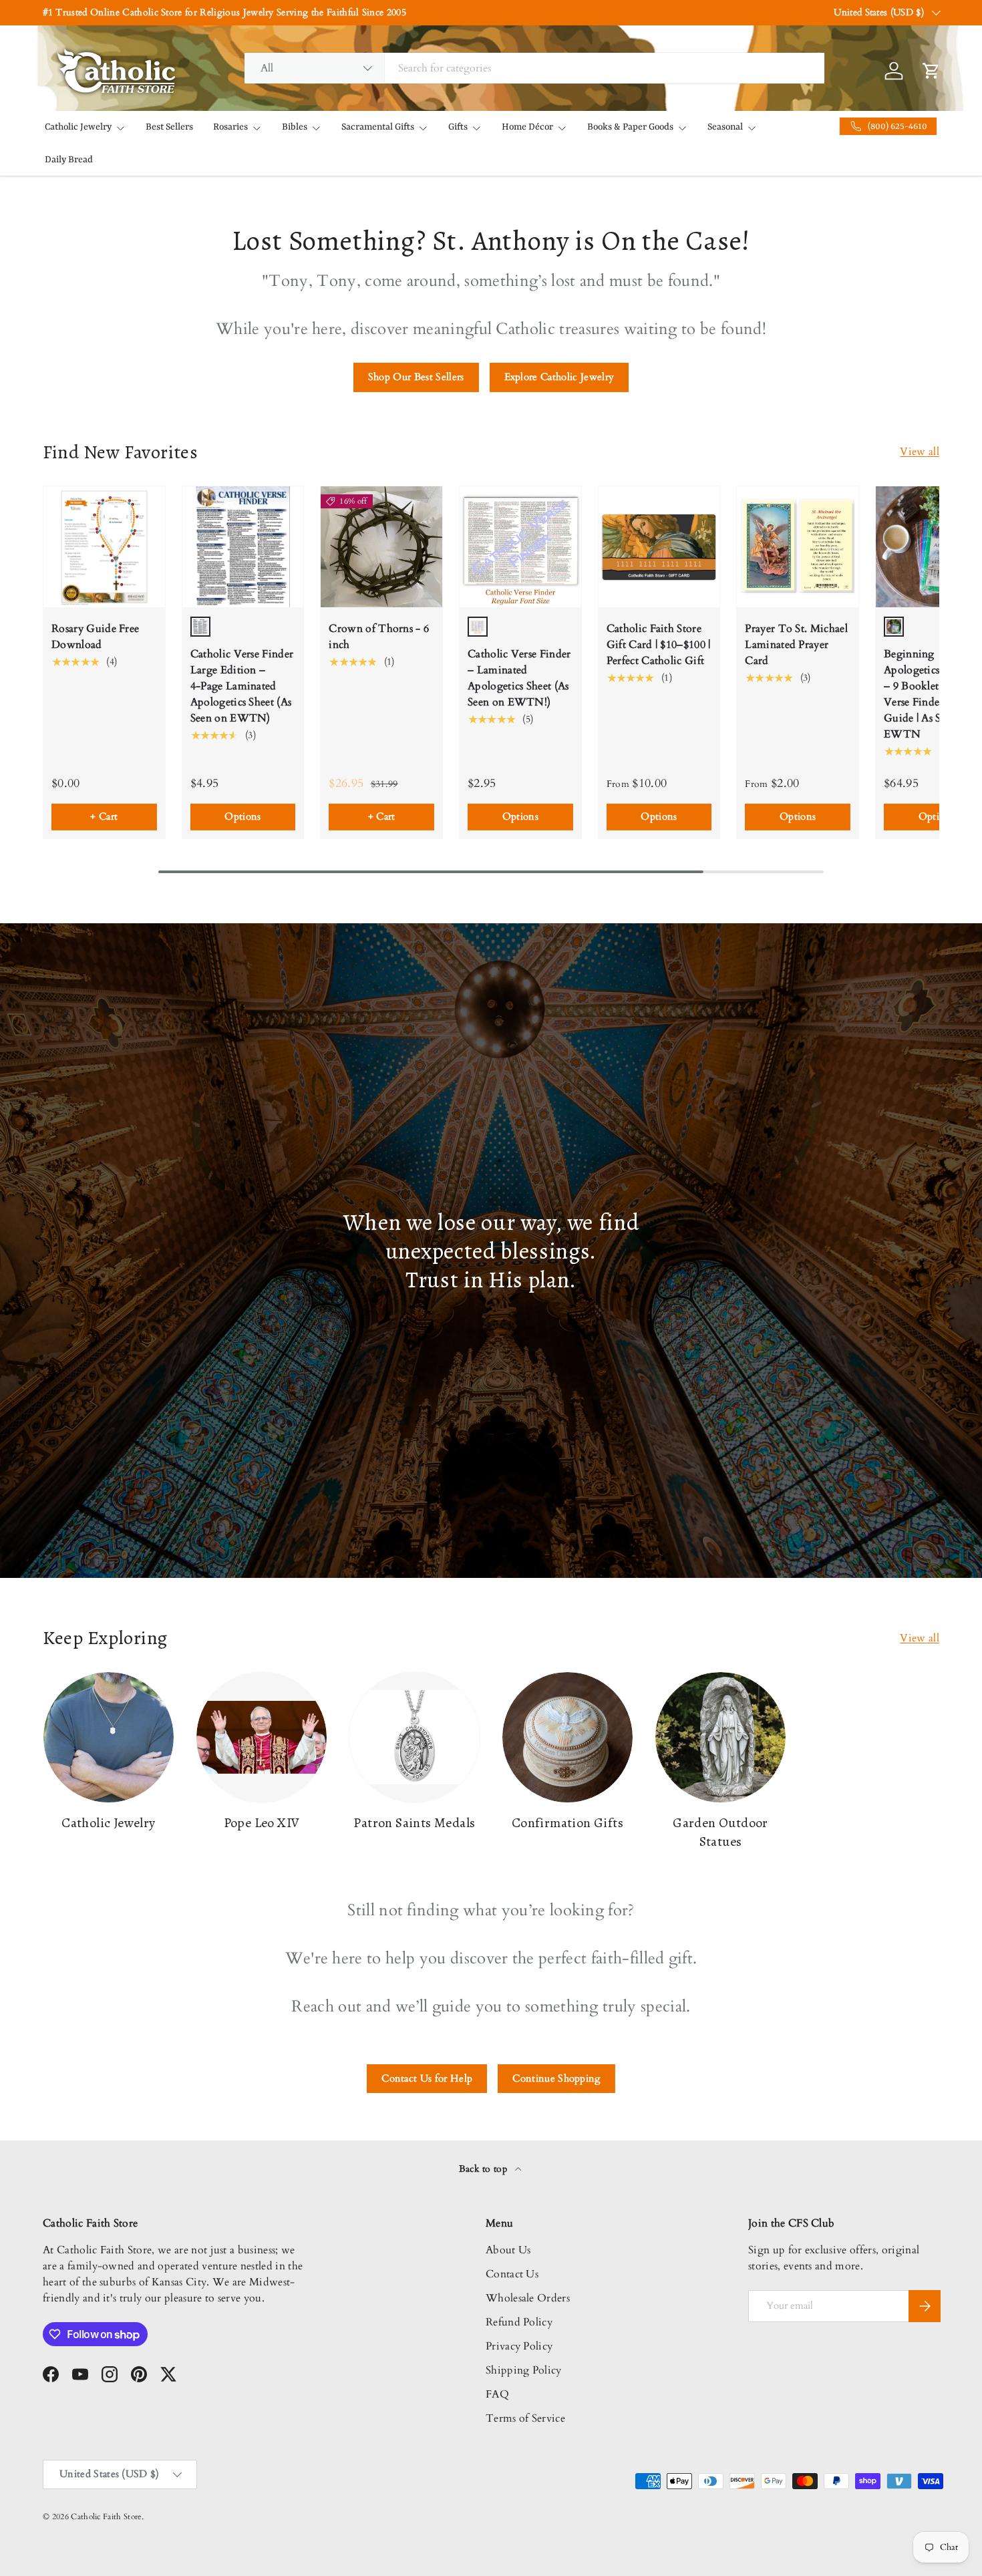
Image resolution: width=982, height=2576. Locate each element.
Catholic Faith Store (106, 2517)
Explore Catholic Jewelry (559, 377)
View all (920, 452)
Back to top (485, 2169)
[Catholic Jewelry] (109, 1737)
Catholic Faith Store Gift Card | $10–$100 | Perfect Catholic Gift (659, 645)
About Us (508, 2250)
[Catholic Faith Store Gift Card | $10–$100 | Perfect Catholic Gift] (659, 547)
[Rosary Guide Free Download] (104, 547)
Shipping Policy (524, 2370)
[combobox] (535, 68)
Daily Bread (69, 160)
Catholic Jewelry (78, 127)
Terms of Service (525, 2418)
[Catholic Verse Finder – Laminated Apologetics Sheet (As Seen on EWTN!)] (520, 547)
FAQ (497, 2394)
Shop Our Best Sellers (416, 377)
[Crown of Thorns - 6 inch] (381, 547)
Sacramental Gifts (378, 127)
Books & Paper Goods (630, 127)
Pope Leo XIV (262, 1823)
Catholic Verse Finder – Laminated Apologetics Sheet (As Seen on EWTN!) (519, 678)
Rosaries (230, 127)
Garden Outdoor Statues (720, 1832)
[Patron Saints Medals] (415, 1737)
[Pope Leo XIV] (262, 1737)
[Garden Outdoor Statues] (720, 1737)
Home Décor (527, 127)
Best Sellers (169, 127)
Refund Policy (519, 2322)
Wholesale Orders (528, 2298)
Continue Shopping (556, 2078)
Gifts (458, 127)
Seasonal (725, 127)
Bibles (295, 127)
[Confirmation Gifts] (567, 1737)
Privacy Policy (519, 2346)
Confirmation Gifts (567, 1823)
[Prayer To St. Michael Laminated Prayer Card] (798, 547)
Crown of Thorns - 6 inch (379, 637)
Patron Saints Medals (414, 1823)
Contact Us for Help (427, 2078)
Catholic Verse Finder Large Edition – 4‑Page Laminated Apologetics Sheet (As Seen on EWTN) (242, 686)
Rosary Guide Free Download (95, 637)
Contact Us (512, 2274)
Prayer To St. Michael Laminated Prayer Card (796, 645)
